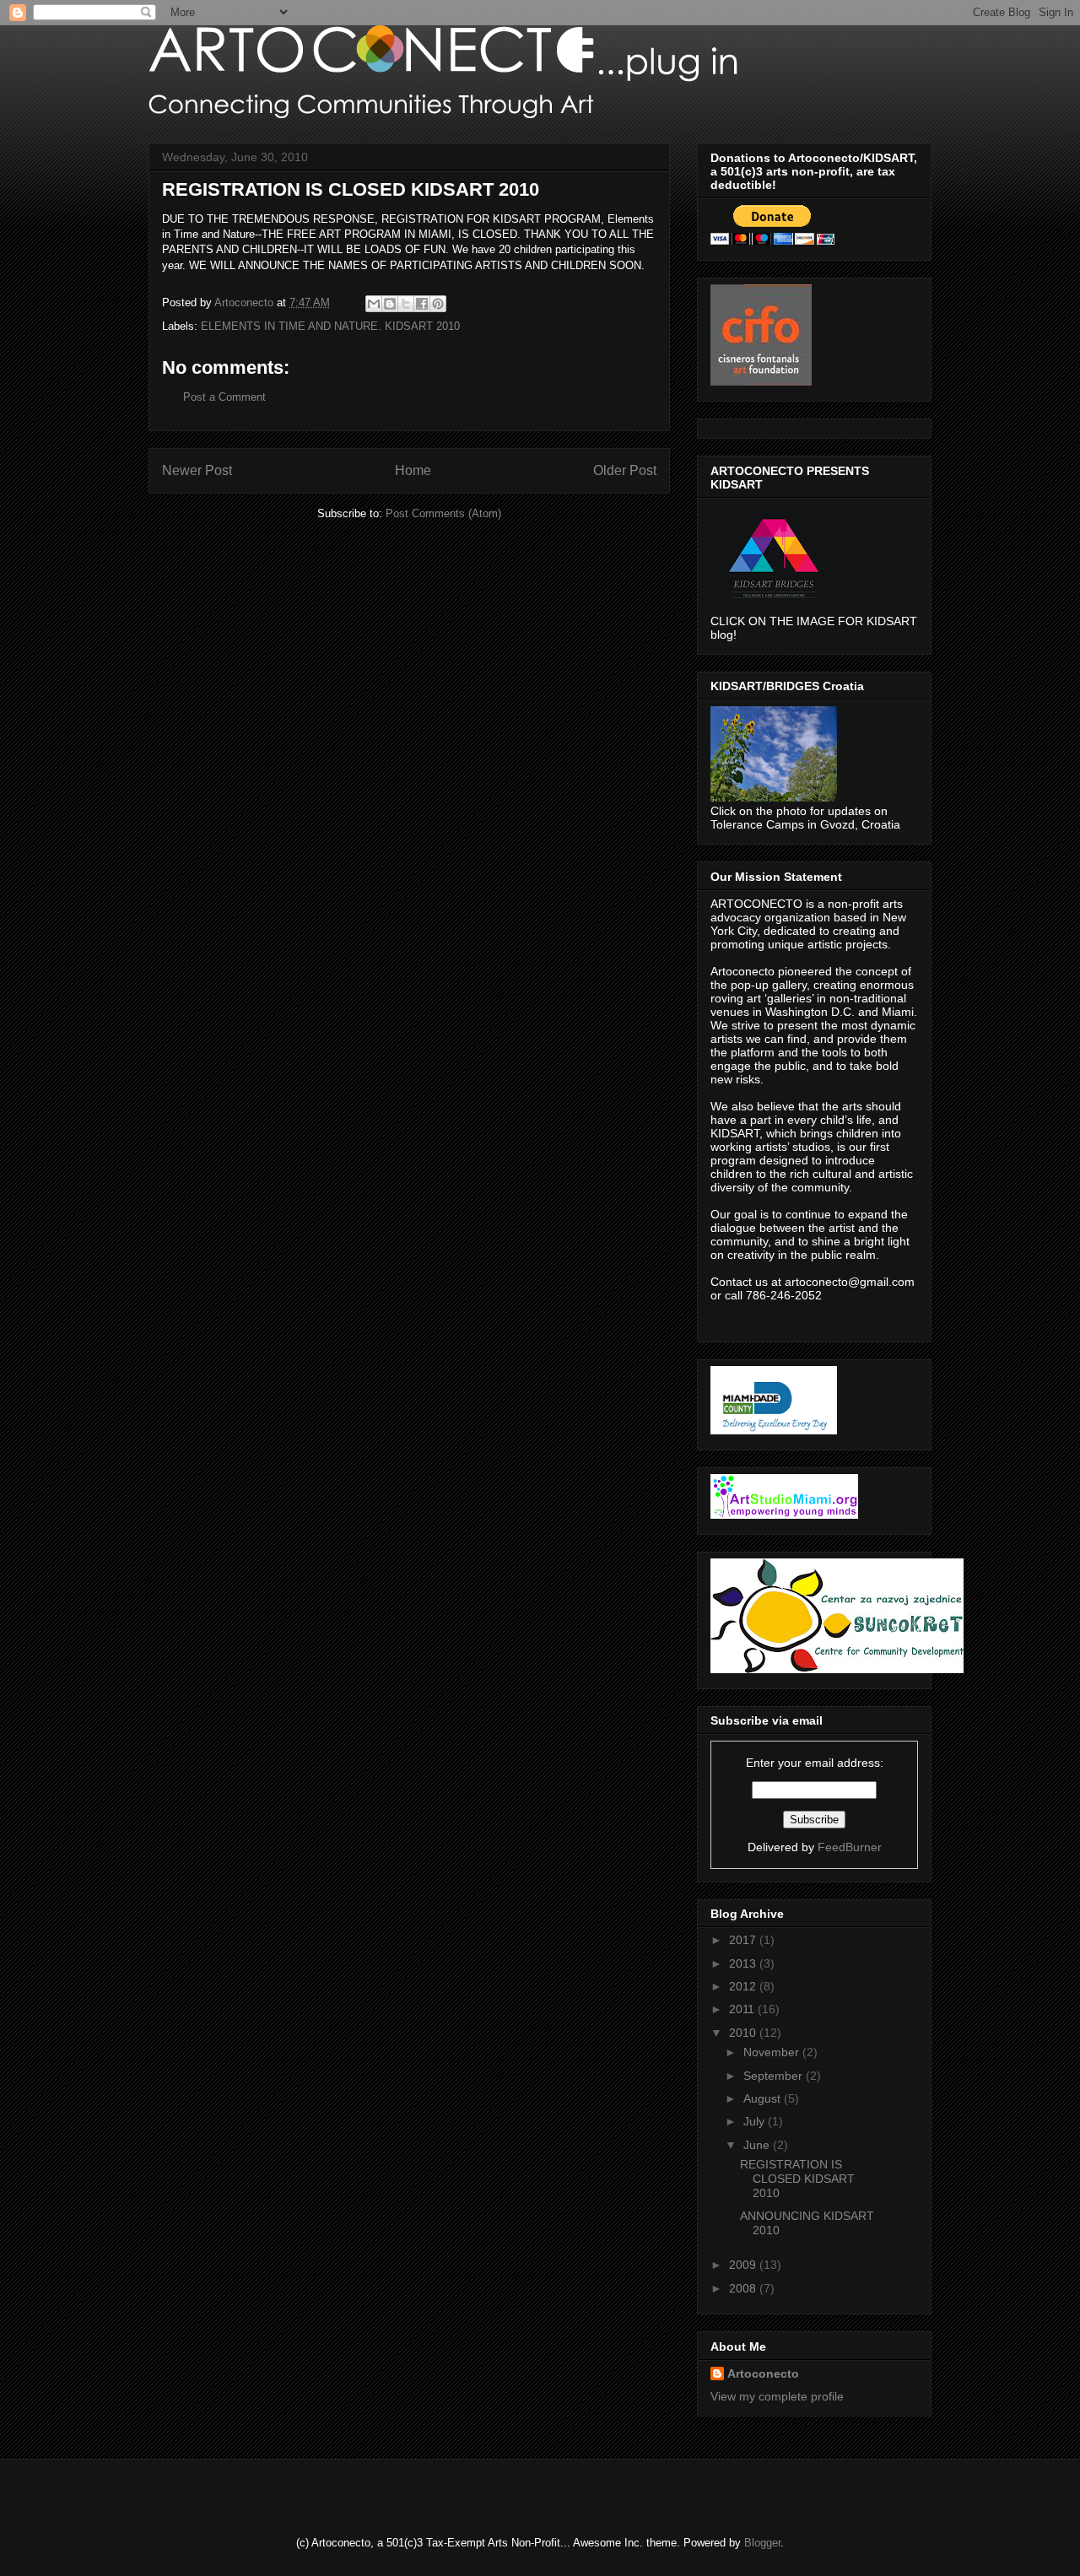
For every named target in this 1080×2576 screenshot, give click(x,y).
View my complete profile (777, 2396)
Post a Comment (224, 397)
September (775, 2076)
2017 (744, 1940)
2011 (743, 2009)
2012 (744, 1986)
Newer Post (197, 470)
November (773, 2052)
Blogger (762, 2543)
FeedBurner (850, 1847)
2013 (744, 1963)
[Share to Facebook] (422, 304)
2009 (744, 2265)
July (756, 2121)
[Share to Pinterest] (438, 304)
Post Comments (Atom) (443, 513)
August (764, 2098)
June (758, 2145)
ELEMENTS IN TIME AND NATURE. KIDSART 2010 (330, 326)
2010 (744, 2033)
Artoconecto (763, 2373)
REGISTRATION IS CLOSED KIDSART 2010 (797, 2179)
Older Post (625, 470)
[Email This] (374, 304)
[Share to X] (406, 304)
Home (413, 470)
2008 (744, 2288)
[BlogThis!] (390, 304)
